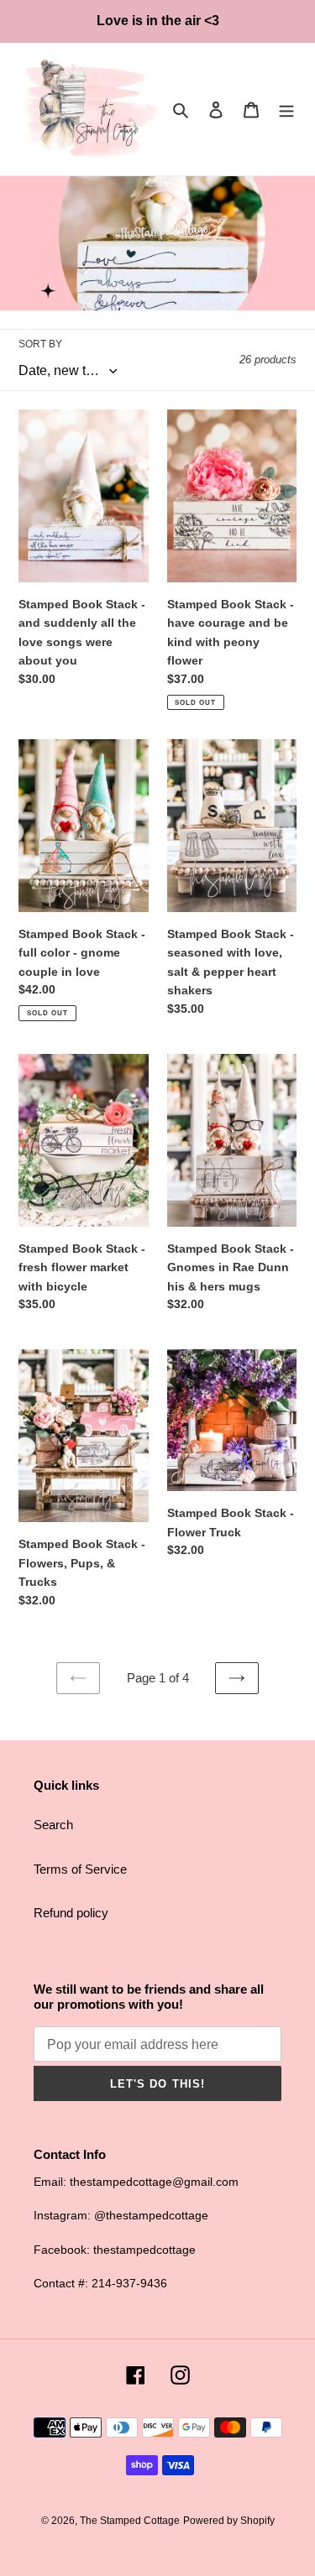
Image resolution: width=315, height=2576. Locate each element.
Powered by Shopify (229, 2521)
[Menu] (286, 110)
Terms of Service (80, 1869)
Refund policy (71, 1913)
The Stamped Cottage (130, 2521)
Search (53, 1825)
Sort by (40, 344)
